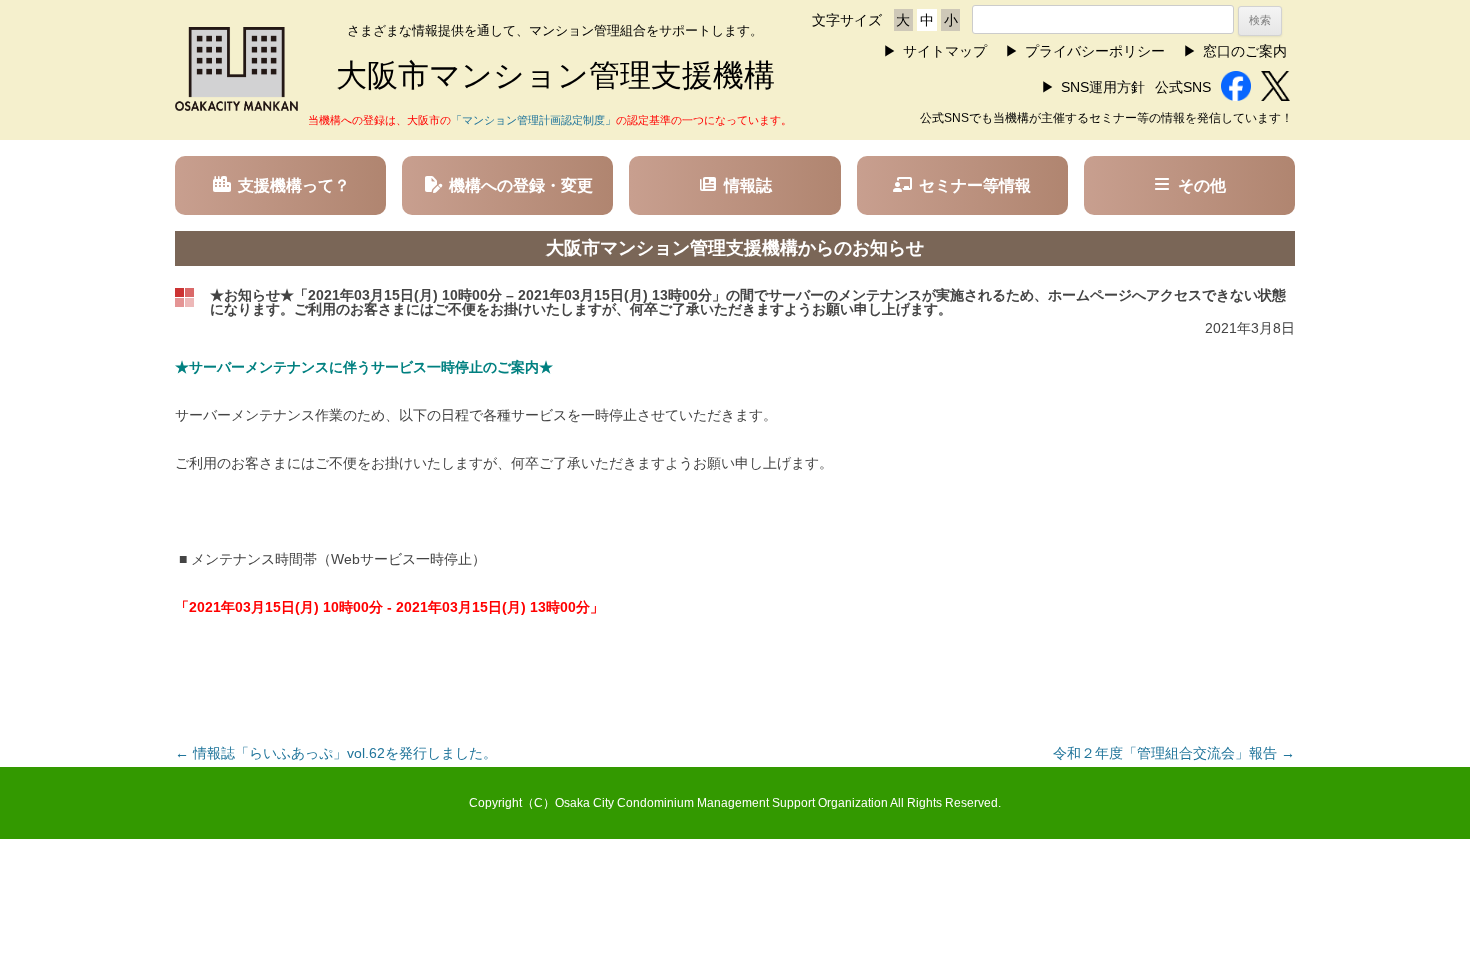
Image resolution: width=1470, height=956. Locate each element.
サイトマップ (945, 51)
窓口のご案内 (1245, 51)
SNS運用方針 (1103, 87)
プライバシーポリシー (1095, 51)
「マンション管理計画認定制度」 (533, 120)
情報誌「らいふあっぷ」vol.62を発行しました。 (336, 753)
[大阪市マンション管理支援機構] (236, 106)
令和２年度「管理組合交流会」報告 (1174, 753)
